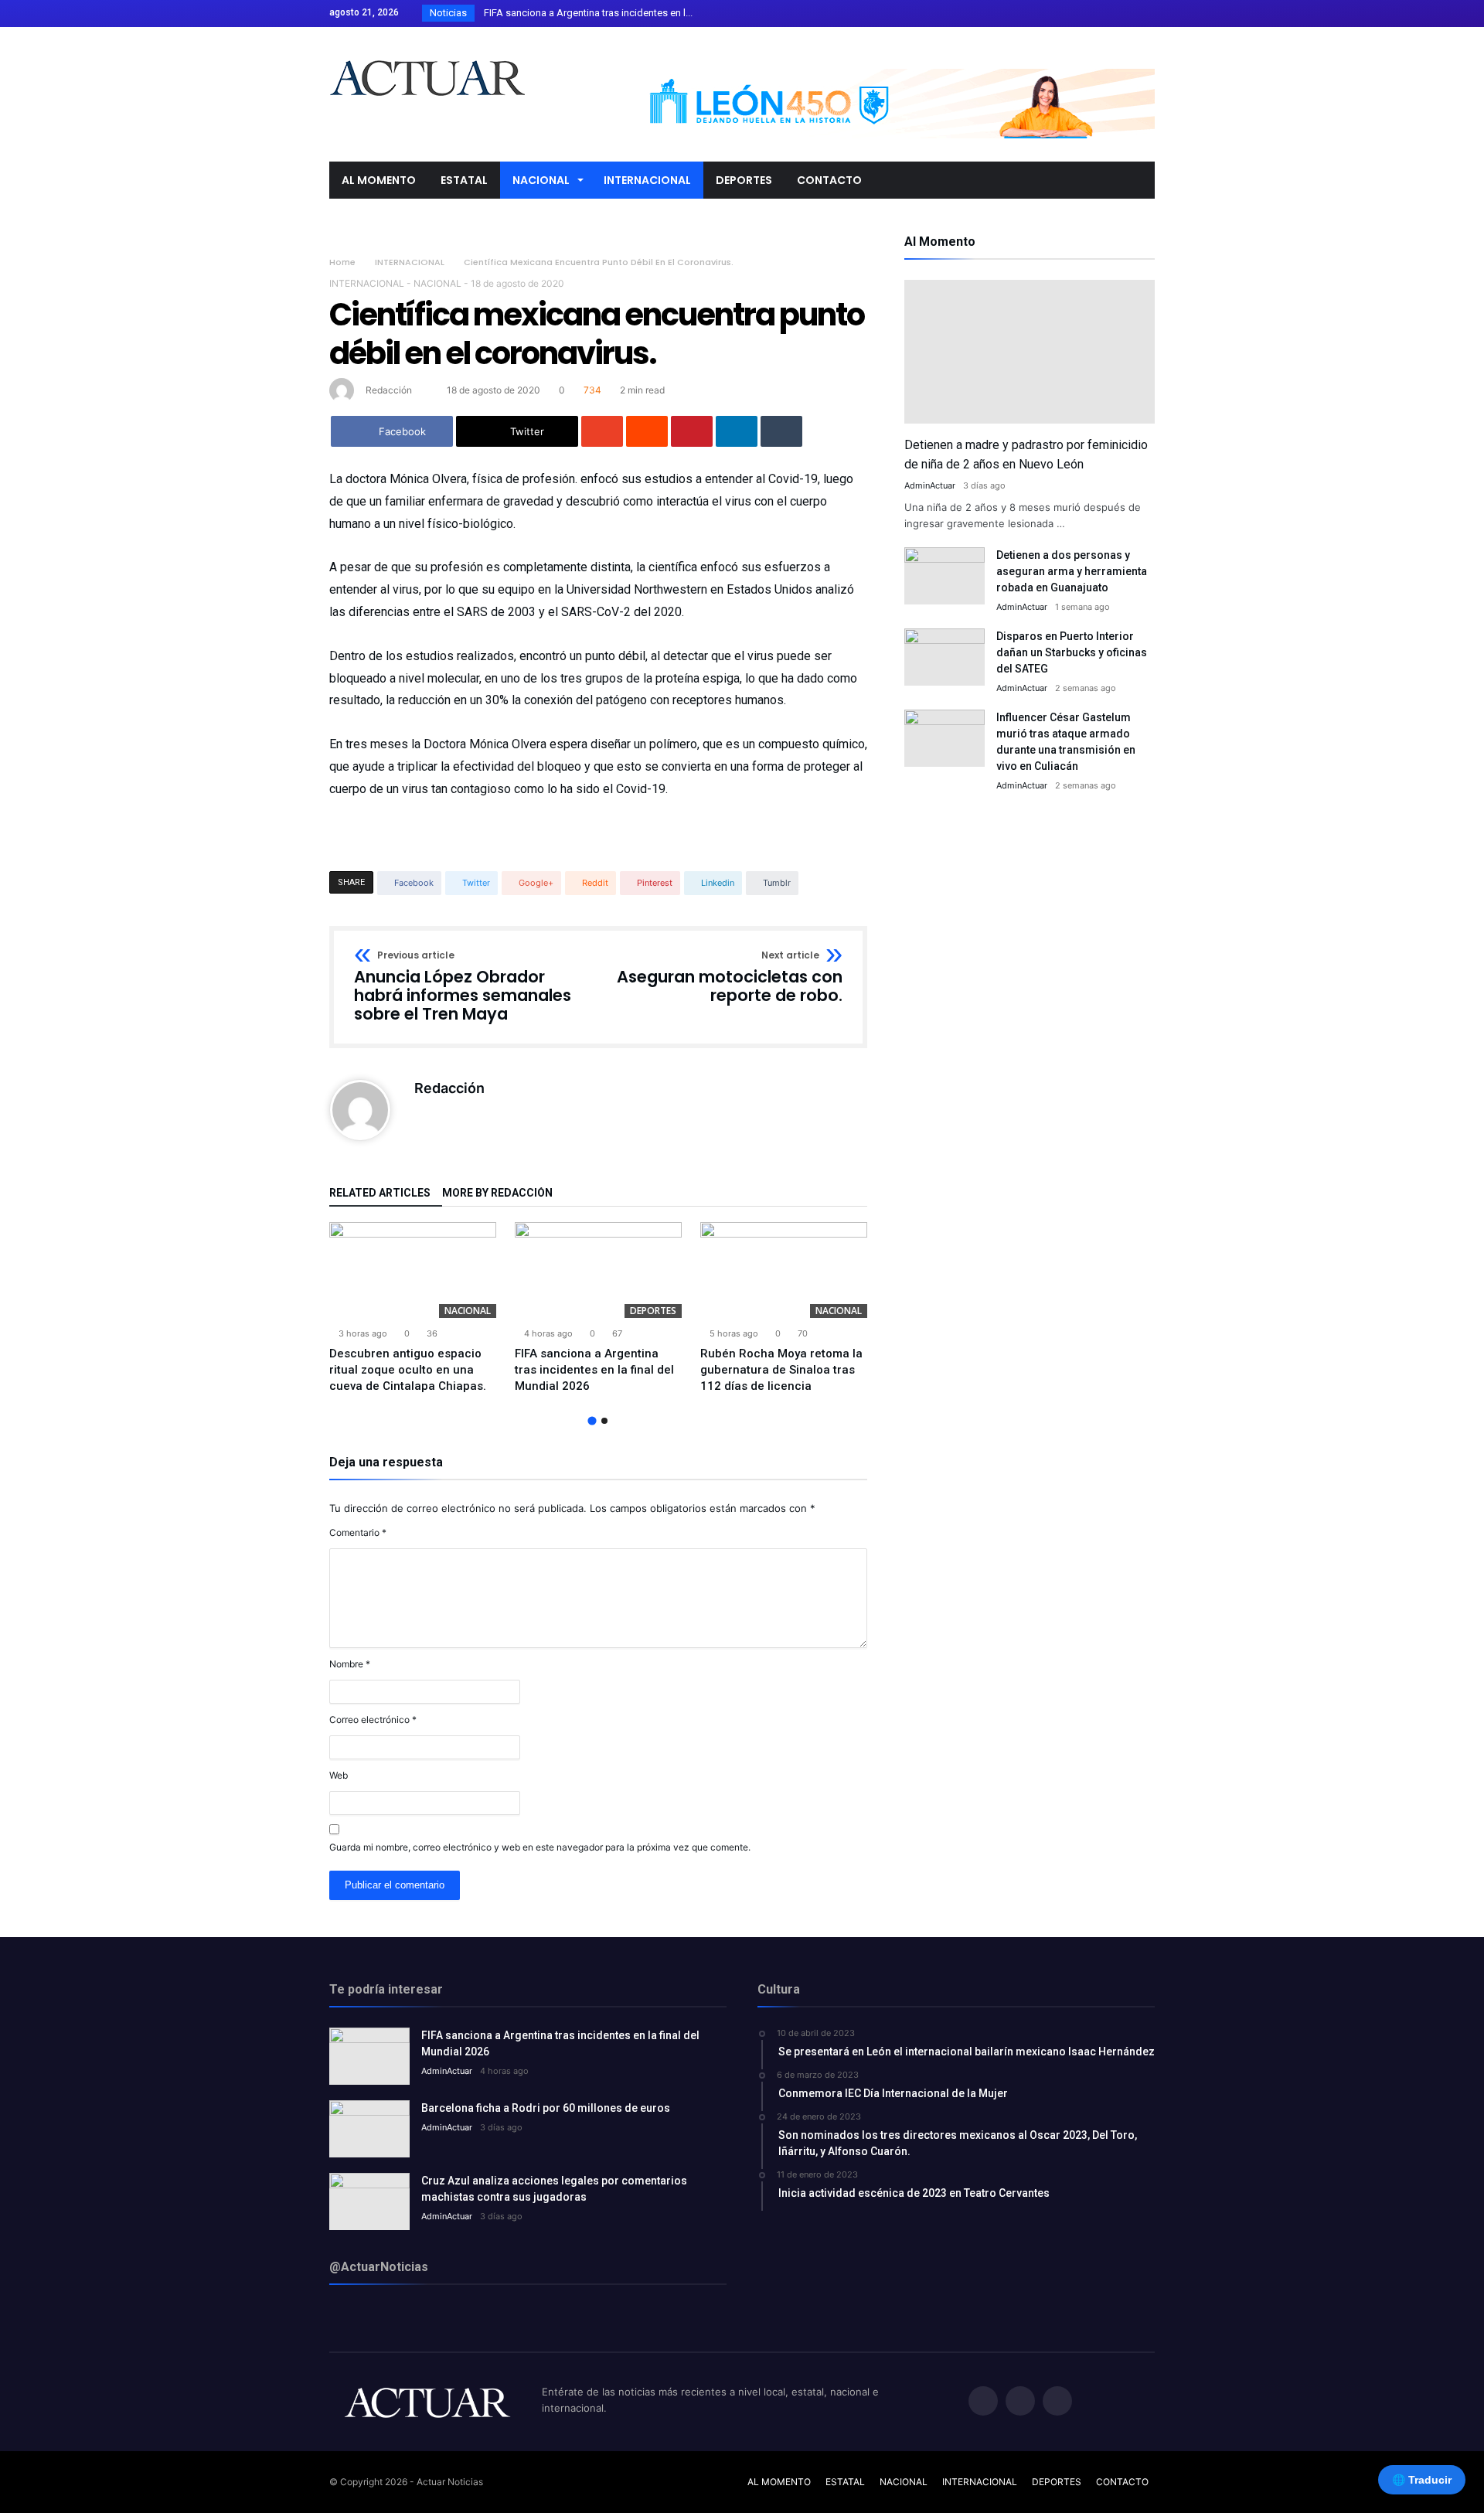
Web (339, 1775)
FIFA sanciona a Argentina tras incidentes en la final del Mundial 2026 (594, 1370)
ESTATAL (845, 2482)
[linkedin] (737, 431)
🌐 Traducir (1422, 2480)
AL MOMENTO (779, 2482)
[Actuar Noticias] (427, 50)
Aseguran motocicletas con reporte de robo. (730, 977)
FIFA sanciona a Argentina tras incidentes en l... (585, 13)
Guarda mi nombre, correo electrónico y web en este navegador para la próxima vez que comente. (540, 1847)
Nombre (350, 1664)
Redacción (389, 390)
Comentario (358, 1532)
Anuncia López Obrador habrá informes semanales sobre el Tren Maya (463, 987)
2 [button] (604, 1421)
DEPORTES (653, 1311)
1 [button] (592, 1420)
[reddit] (647, 431)
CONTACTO (1122, 2482)
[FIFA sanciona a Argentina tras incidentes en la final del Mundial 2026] (598, 1270)
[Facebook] (1085, 14)
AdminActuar (930, 485)
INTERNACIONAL (410, 262)
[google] (602, 431)
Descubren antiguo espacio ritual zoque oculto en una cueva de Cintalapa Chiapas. (408, 1370)
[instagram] (1142, 14)
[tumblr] (781, 431)
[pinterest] (692, 431)
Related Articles (380, 1193)
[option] (413, 1308)
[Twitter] (1114, 14)
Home (342, 262)
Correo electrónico (373, 1720)
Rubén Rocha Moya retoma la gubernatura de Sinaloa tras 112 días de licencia (781, 1370)
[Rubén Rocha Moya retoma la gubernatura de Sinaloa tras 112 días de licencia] (784, 1270)
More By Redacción (497, 1193)
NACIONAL (437, 283)
